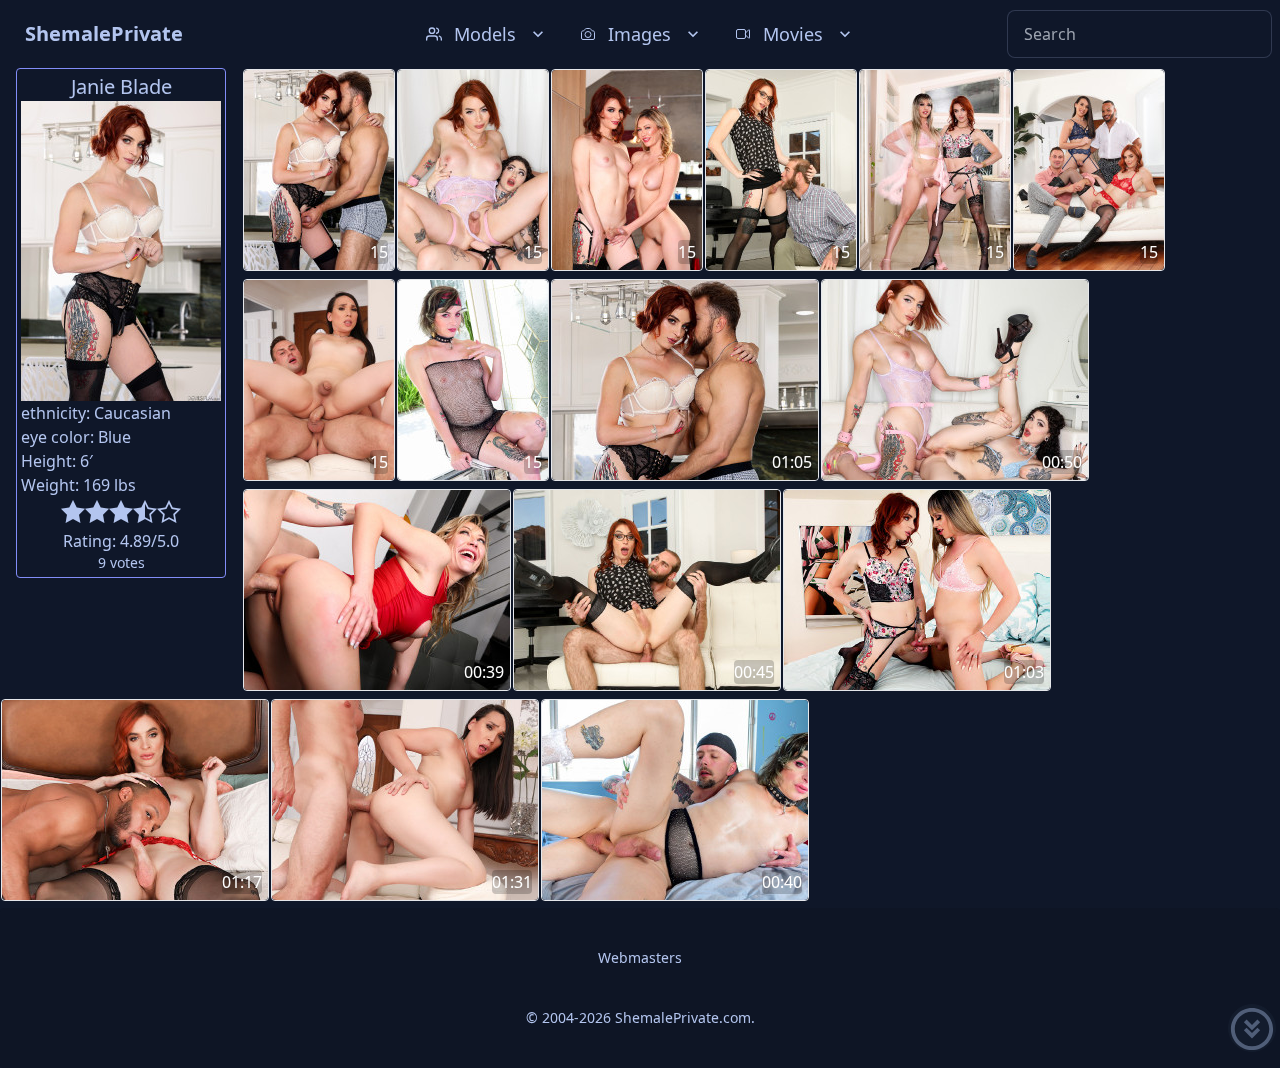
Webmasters (640, 957)
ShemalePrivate (104, 33)
